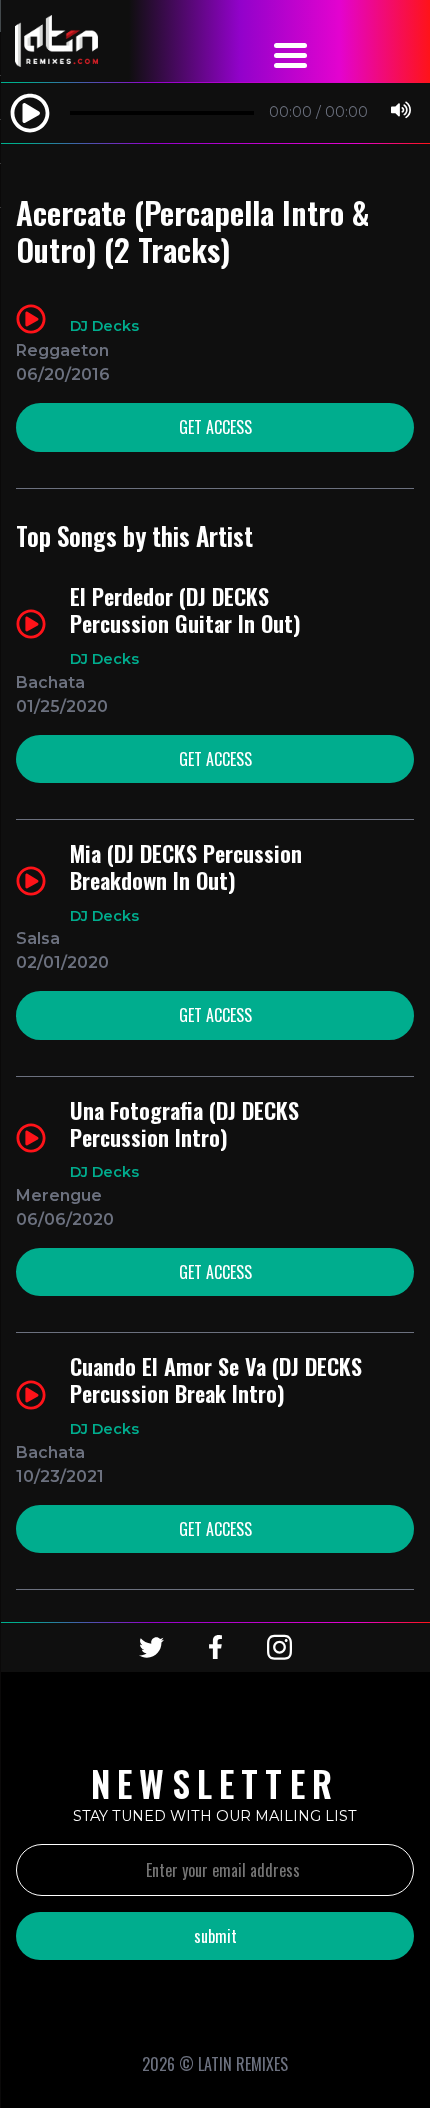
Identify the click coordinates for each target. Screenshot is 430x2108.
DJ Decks (104, 326)
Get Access (215, 427)
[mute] (401, 112)
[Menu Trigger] (291, 52)
